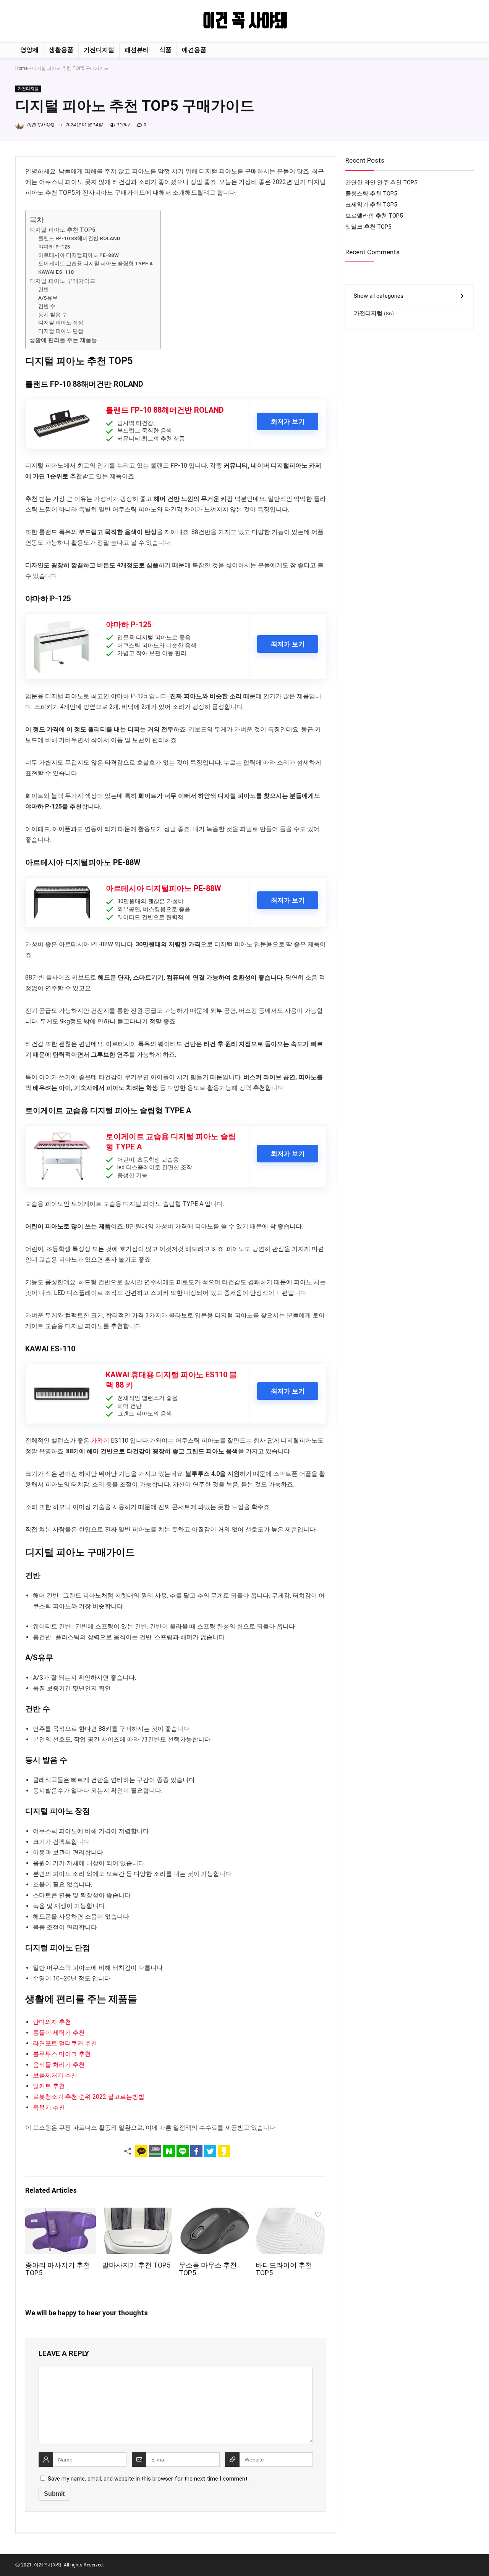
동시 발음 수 (53, 315)
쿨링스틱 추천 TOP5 (371, 194)
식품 (165, 50)
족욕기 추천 (49, 2107)
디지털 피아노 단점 (61, 331)
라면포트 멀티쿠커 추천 (65, 2043)
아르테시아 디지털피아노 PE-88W (79, 255)
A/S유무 (48, 298)
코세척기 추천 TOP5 (371, 205)
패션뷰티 (137, 50)
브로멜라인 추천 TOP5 (374, 216)
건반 (44, 289)
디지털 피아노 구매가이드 (62, 281)
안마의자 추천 (52, 2022)
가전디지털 (99, 50)
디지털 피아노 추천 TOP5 (62, 230)
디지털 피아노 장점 (61, 323)
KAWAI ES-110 (56, 272)
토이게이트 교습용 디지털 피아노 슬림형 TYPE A (96, 263)
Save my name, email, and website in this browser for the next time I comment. (148, 2479)
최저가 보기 (288, 421)
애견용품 (194, 50)
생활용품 (61, 50)
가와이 (100, 1441)
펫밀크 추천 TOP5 (368, 227)
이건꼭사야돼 (40, 125)
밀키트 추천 (49, 2086)
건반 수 (47, 306)
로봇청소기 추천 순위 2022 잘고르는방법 (89, 2097)
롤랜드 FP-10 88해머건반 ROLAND (79, 238)
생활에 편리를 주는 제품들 (63, 340)
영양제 (29, 50)
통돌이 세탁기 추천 (59, 2033)
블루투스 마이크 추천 (62, 2054)
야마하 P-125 (54, 247)
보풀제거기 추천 (55, 2075)
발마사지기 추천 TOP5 (136, 2265)
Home (21, 68)
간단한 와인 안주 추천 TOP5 (381, 182)
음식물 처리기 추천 (59, 2065)
